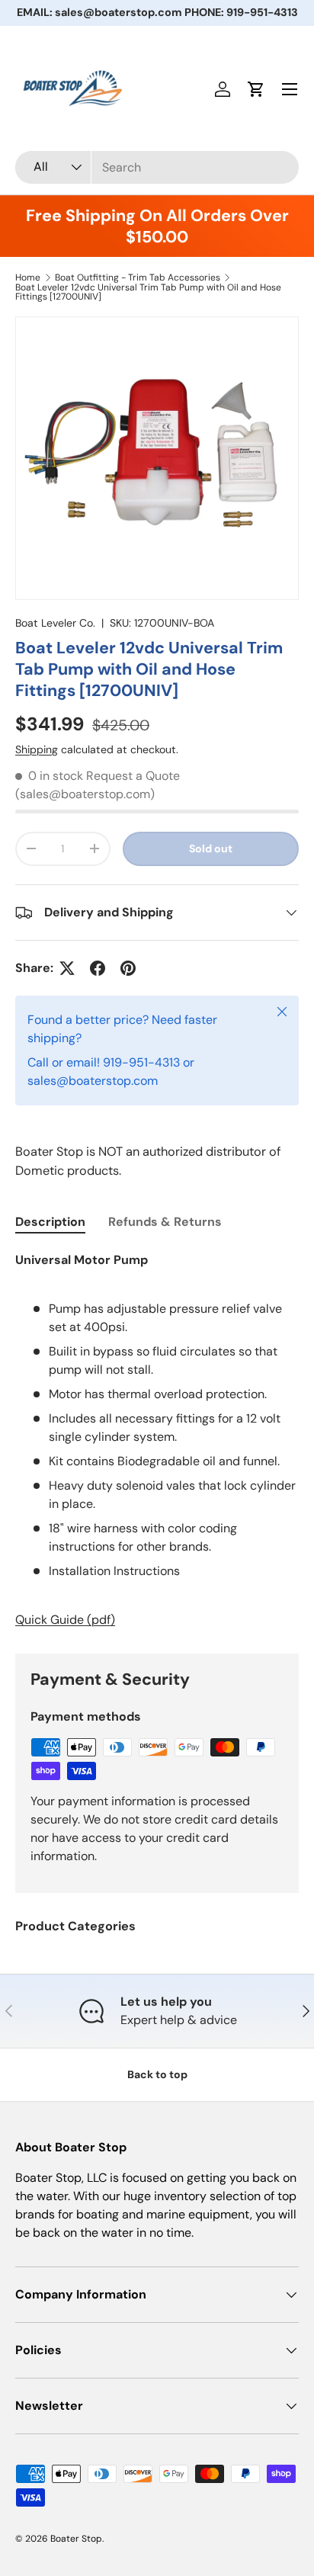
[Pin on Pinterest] (128, 968)
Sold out (211, 849)
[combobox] (157, 167)
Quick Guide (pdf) (65, 1620)
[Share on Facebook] (98, 968)
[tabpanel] (157, 1440)
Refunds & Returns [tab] (165, 1222)
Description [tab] (50, 1222)
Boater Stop (76, 2539)
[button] (256, 89)
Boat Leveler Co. (55, 623)
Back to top (157, 2074)
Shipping (37, 749)
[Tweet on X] (67, 968)
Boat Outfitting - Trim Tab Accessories (138, 277)
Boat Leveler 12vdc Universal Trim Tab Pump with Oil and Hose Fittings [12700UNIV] (148, 292)
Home (28, 277)
